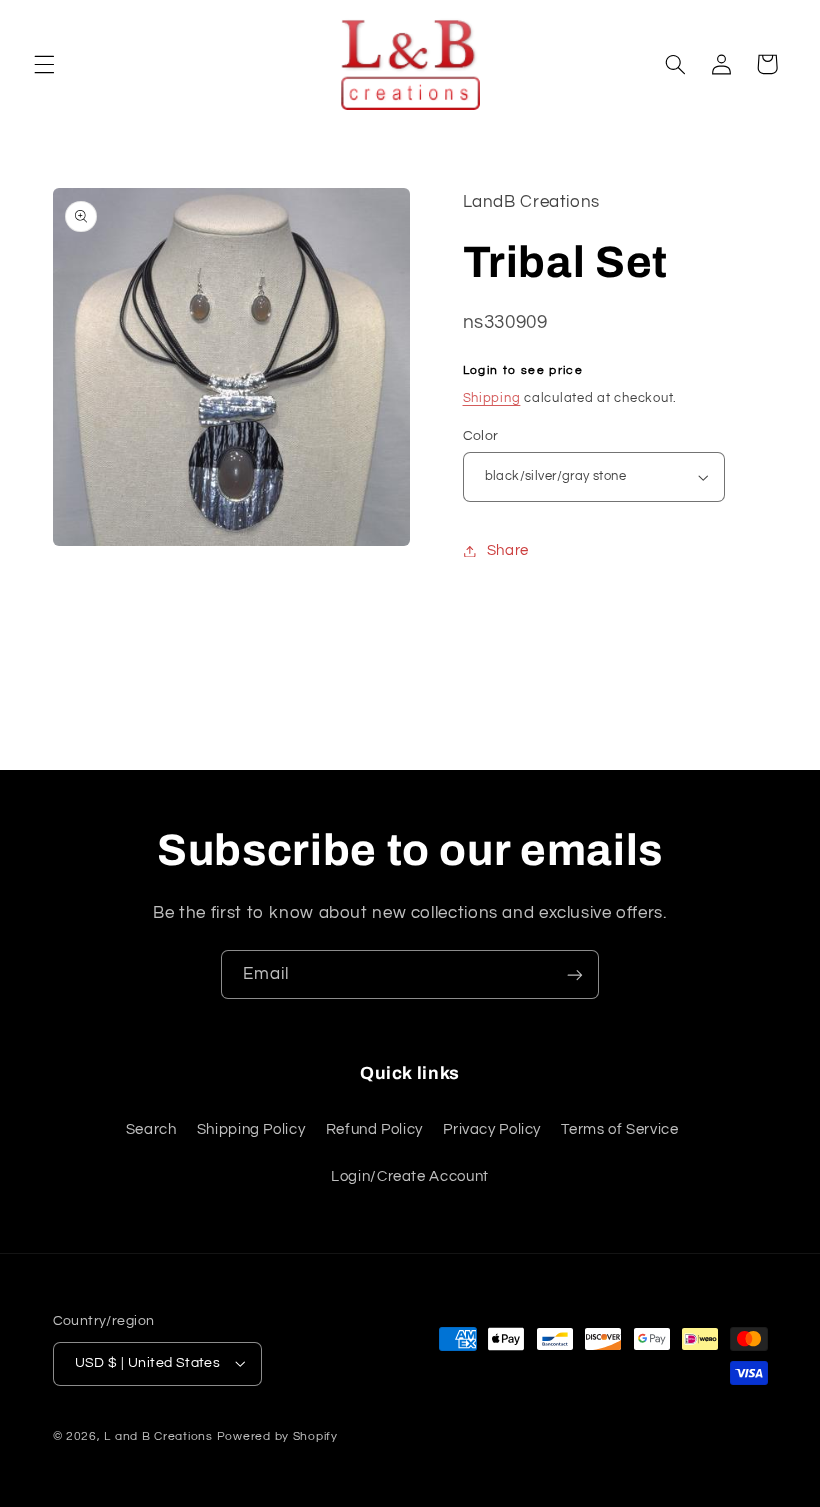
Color (481, 436)
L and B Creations (158, 1436)
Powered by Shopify (277, 1436)
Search (151, 1129)
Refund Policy (374, 1129)
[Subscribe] (575, 974)
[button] (44, 64)
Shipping (492, 398)
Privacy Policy (492, 1129)
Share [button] (508, 550)
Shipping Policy (251, 1129)
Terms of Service (619, 1129)
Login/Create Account (410, 1176)
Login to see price (523, 370)
